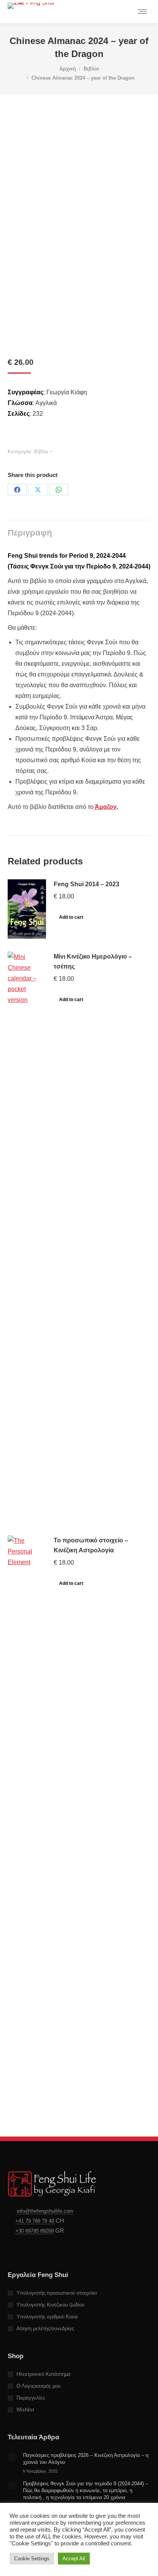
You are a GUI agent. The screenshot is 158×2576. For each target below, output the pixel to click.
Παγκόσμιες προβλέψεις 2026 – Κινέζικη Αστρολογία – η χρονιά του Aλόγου (86, 2459)
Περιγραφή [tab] (30, 533)
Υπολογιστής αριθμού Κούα (47, 2317)
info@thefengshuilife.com (45, 2211)
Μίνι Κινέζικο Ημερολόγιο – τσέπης (93, 961)
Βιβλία (41, 452)
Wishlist (25, 2410)
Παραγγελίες (31, 2398)
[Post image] (12, 2457)
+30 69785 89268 (35, 2231)
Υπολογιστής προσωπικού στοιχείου (57, 2293)
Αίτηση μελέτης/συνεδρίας (45, 2329)
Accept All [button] (74, 2559)
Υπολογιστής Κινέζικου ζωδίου (50, 2305)
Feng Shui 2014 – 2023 (86, 884)
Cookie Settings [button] (32, 2559)
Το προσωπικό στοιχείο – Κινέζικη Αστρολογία (91, 1545)
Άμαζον (105, 807)
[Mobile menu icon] (142, 12)
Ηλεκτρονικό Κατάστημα (44, 2374)
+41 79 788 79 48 (35, 2221)
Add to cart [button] (71, 917)
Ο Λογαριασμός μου (39, 2386)
